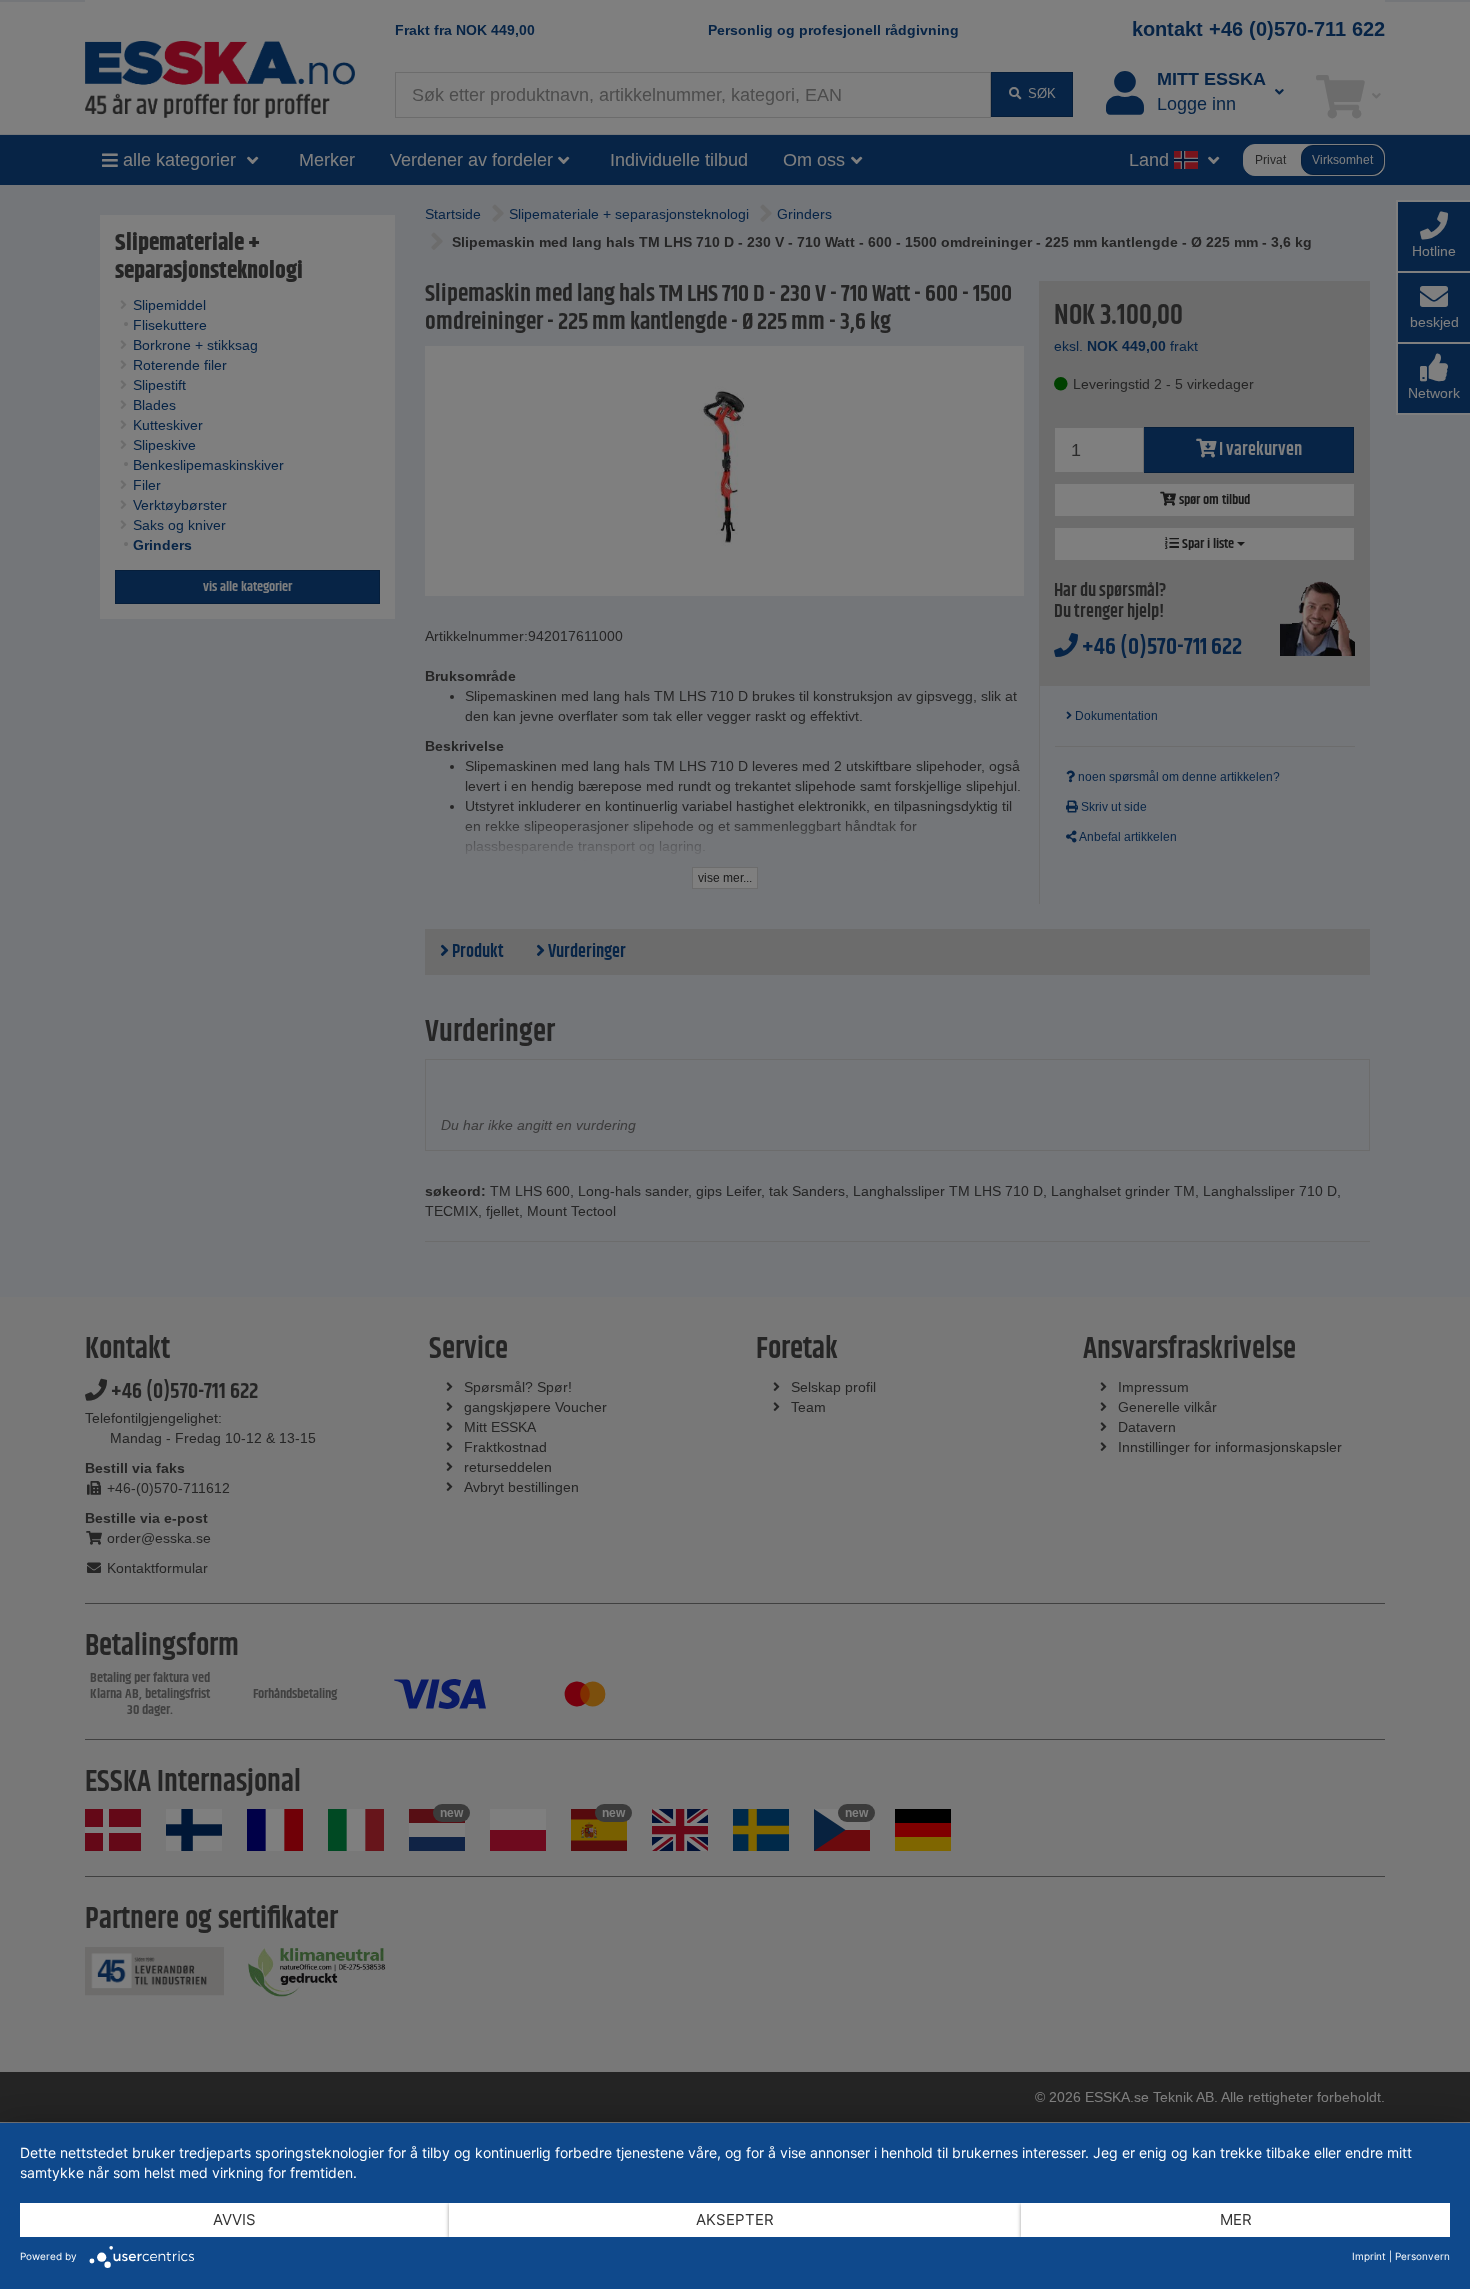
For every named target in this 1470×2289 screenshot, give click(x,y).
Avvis (234, 2219)
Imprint (1369, 2256)
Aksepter (735, 2219)
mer (1236, 2219)
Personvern (1422, 2256)
